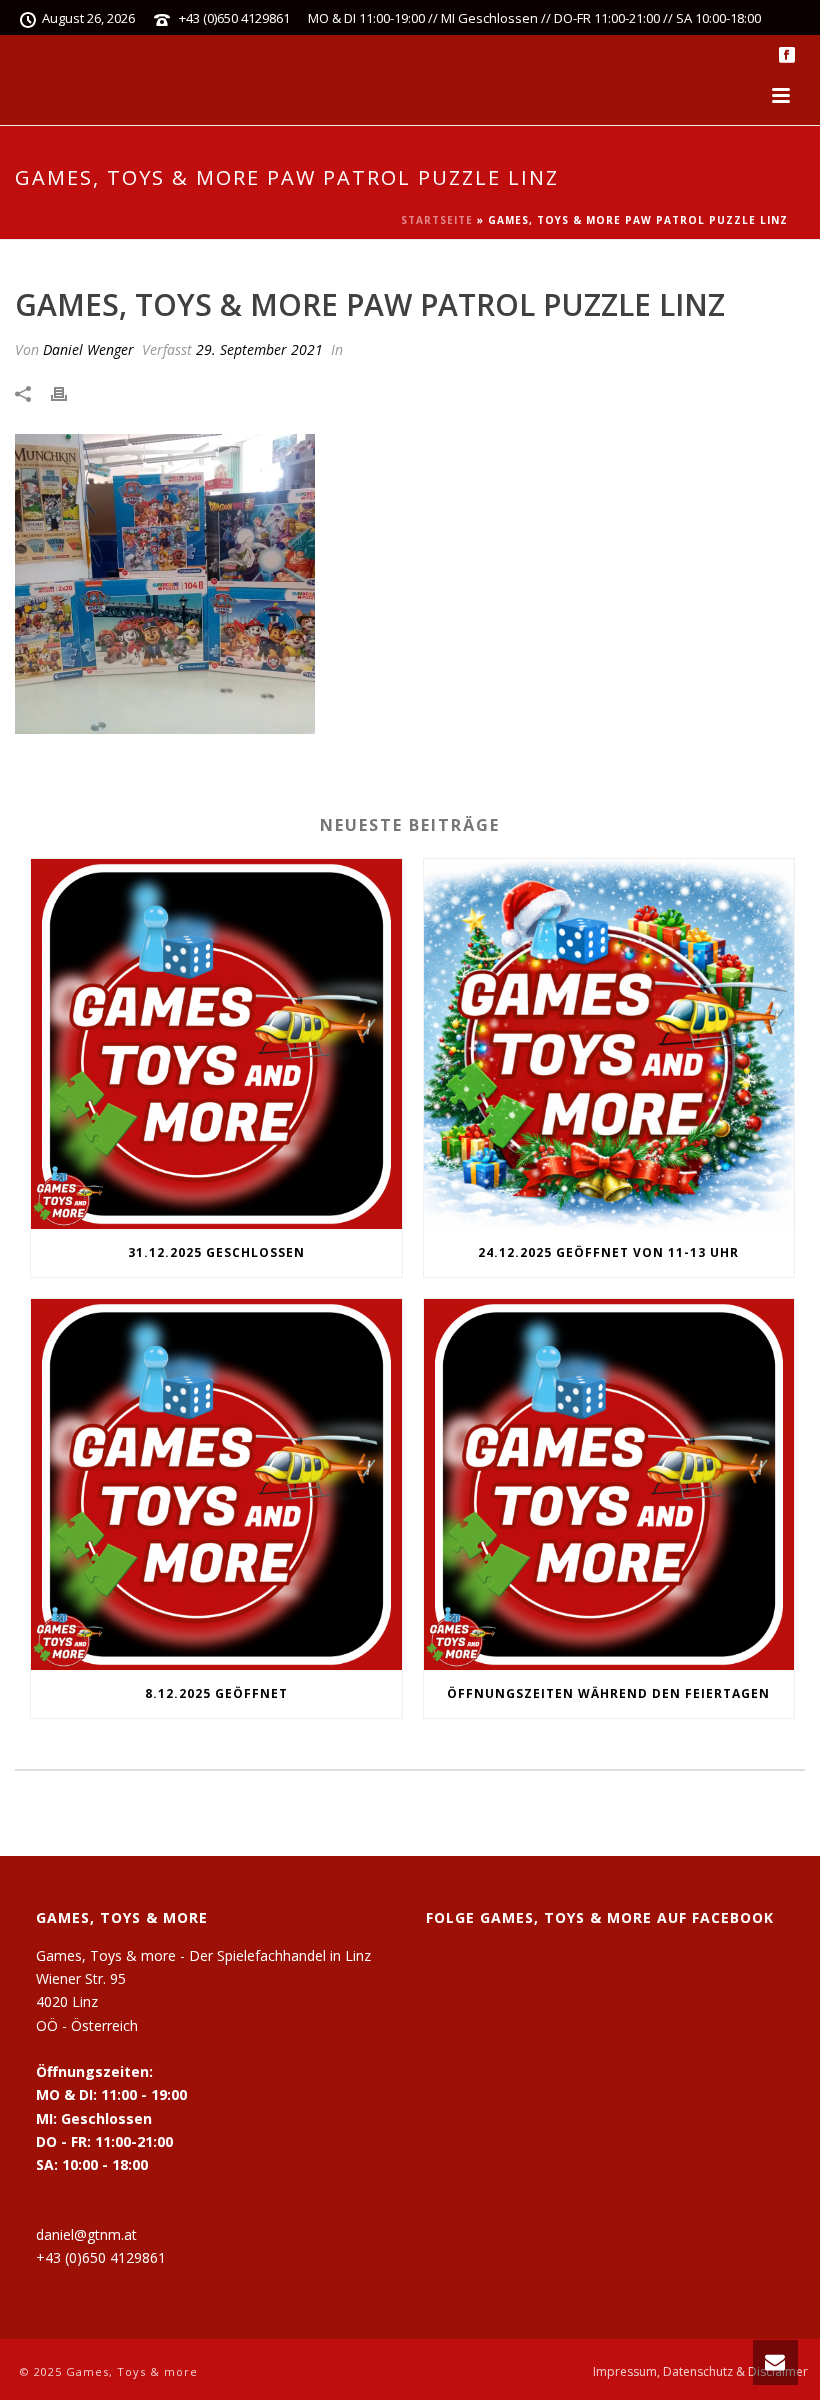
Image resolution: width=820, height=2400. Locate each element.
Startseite (437, 220)
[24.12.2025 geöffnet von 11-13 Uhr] (609, 1044)
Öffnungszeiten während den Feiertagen (608, 1693)
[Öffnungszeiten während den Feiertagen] (609, 1484)
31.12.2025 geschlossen (216, 1252)
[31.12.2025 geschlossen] (216, 1044)
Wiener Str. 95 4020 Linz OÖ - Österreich (87, 2001)
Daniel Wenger (88, 349)
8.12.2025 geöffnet (216, 1693)
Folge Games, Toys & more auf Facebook (600, 1917)
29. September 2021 (259, 349)
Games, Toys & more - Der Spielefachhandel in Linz (203, 1955)
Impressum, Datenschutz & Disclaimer (700, 2372)
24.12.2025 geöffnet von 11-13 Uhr (608, 1252)
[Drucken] (69, 392)
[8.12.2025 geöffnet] (216, 1484)
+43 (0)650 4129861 (234, 18)
